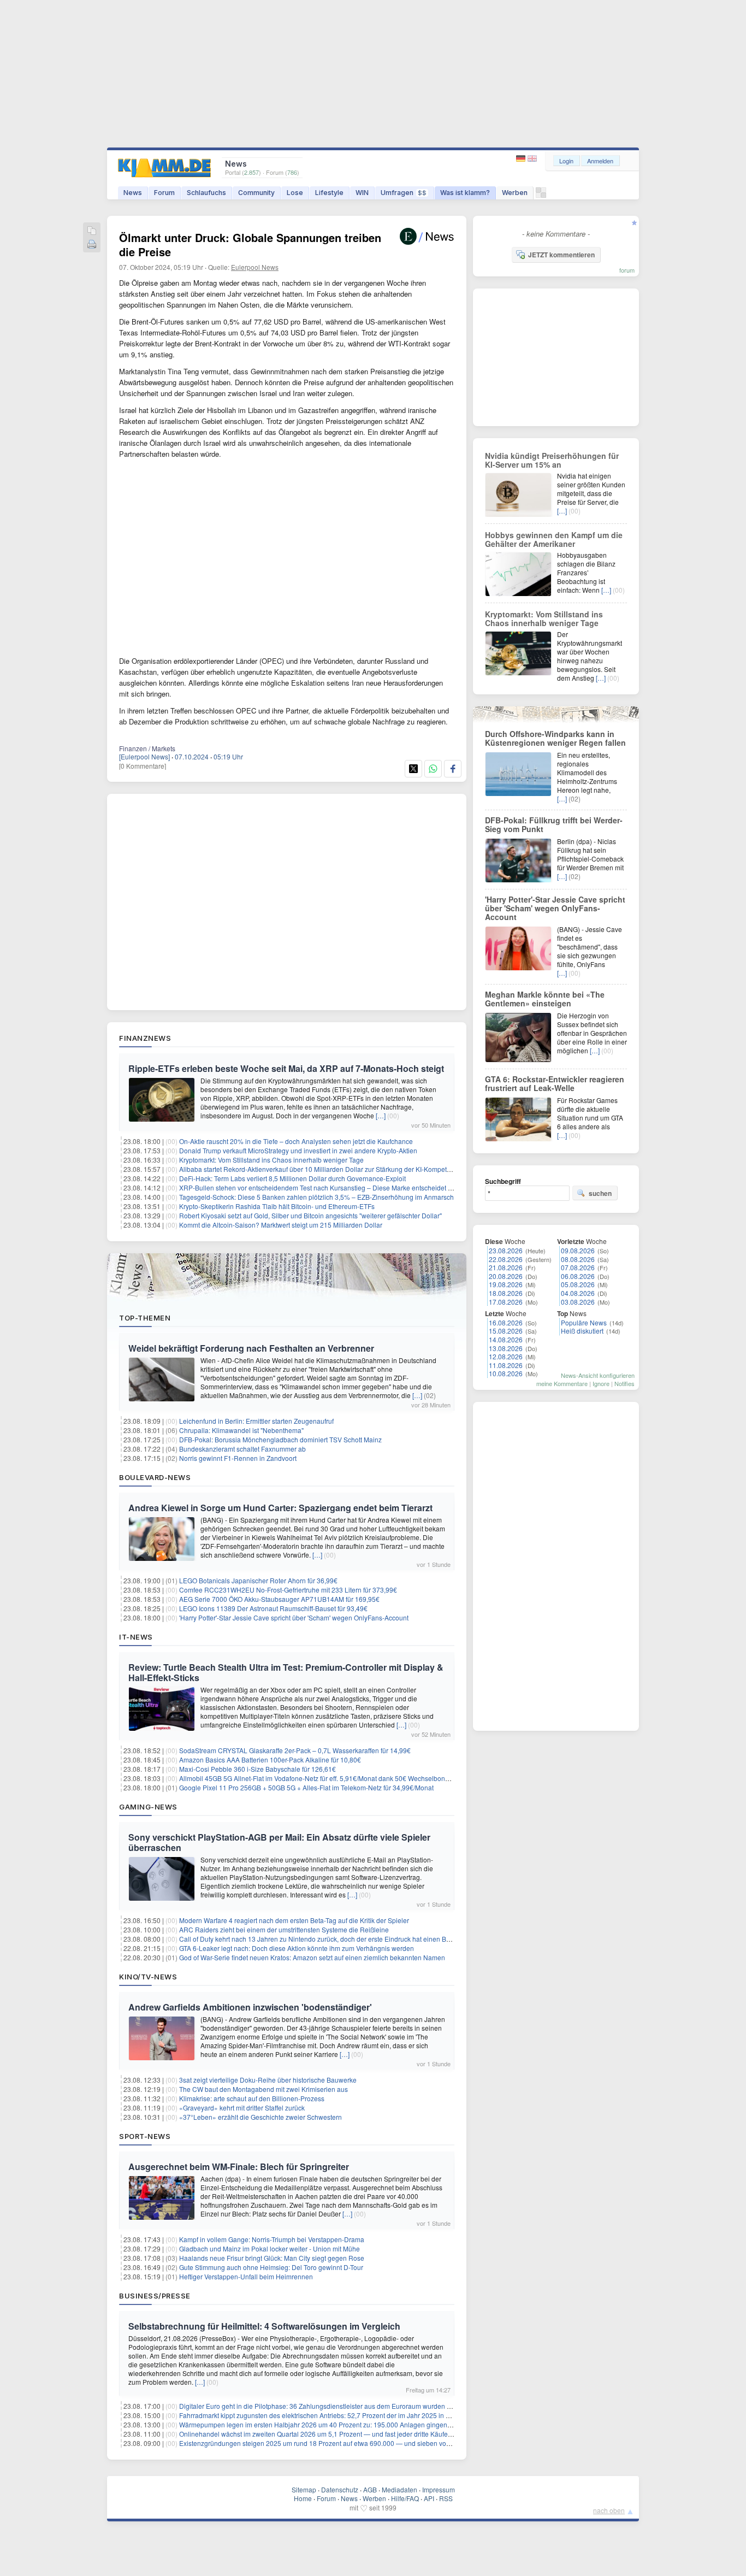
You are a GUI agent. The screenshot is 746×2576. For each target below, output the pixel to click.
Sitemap (304, 2489)
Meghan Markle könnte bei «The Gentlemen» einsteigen (545, 999)
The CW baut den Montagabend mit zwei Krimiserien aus (264, 2089)
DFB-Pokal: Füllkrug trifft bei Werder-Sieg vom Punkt (554, 824)
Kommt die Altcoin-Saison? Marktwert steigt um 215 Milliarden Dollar (281, 1225)
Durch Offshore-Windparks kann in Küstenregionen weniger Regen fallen (555, 738)
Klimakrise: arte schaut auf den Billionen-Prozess (252, 2098)
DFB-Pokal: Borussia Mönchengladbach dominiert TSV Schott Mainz (280, 1439)
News (133, 193)
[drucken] (92, 245)
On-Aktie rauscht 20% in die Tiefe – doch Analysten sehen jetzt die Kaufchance (296, 1141)
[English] (532, 159)
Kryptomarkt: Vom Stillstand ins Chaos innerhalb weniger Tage (271, 1160)
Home (303, 2498)
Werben (515, 193)
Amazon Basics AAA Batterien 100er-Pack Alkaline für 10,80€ (270, 1759)
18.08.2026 (506, 1293)
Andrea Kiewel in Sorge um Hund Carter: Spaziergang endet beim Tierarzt (280, 1508)
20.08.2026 (506, 1276)
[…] (381, 1115)
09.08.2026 (578, 1250)
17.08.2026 (506, 1302)
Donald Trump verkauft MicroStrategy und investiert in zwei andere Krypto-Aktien (298, 1150)
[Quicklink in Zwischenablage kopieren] (92, 231)
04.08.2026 (578, 1293)
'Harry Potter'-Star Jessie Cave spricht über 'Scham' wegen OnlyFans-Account (294, 1617)
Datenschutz (340, 2489)
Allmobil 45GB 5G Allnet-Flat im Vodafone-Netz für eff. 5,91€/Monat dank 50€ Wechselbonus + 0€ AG (328, 1778)
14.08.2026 (506, 1339)
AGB (370, 2489)
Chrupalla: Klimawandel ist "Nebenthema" (241, 1430)
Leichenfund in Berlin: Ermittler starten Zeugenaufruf (256, 1421)
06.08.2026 (578, 1276)
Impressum (439, 2489)
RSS (446, 2498)
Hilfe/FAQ (405, 2498)
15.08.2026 (506, 1331)
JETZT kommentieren (561, 255)
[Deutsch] (522, 159)
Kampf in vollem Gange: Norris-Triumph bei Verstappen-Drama (272, 2239)
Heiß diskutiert (582, 1331)
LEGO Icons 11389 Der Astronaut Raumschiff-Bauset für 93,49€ (273, 1608)
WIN (362, 193)
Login (566, 161)
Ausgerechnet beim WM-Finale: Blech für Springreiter (239, 2167)
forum (627, 270)
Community (256, 193)
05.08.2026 (578, 1284)
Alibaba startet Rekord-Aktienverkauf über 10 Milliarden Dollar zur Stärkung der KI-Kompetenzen (322, 1169)
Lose (295, 193)
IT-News (136, 1637)
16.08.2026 (506, 1322)
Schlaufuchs (206, 193)
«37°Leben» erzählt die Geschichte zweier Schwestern (260, 2117)
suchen (600, 1193)
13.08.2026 (506, 1348)
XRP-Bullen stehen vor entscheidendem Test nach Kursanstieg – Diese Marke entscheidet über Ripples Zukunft (344, 1187)
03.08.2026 (578, 1302)
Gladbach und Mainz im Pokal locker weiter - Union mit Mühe (270, 2248)
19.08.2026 (506, 1284)
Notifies (624, 1383)
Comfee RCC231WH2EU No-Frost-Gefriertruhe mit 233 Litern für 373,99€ (288, 1590)
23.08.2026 (506, 1250)
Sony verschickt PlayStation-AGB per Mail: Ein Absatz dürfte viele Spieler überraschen (279, 1842)
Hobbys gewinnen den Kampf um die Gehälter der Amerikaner (554, 539)
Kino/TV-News (148, 1977)
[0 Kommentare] (143, 766)
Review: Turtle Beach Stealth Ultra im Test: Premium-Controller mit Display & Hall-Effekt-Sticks (286, 1672)
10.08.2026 (506, 1373)
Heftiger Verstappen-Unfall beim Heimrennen (246, 2276)
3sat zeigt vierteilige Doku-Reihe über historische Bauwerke (268, 2080)
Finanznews (145, 1038)
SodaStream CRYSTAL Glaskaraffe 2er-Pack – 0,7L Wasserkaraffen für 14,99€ (295, 1750)
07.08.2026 (578, 1267)
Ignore (601, 1383)
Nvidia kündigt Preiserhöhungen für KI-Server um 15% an (552, 460)
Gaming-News (148, 1807)
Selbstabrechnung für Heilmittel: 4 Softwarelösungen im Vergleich (264, 2326)
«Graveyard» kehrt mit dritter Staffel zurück (242, 2108)
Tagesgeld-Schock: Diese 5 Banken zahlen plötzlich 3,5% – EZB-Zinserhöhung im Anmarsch (316, 1197)
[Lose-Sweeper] (541, 195)
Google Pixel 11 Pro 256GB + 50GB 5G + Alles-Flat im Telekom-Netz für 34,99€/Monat (306, 1787)
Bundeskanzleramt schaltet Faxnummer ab (242, 1449)
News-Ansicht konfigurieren (598, 1375)
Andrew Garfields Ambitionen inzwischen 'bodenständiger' (250, 2007)
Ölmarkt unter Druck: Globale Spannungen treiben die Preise (250, 244)
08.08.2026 (578, 1259)
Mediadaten (399, 2489)
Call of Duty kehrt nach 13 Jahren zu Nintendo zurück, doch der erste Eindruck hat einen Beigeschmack (332, 1939)
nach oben (609, 2510)
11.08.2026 (506, 1365)
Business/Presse (155, 2296)
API (429, 2498)
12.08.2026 (506, 1356)
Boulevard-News (155, 1477)
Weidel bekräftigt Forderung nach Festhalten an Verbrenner (251, 1348)
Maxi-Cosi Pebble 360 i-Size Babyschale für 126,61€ (257, 1769)
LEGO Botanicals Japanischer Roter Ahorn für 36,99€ (258, 1580)
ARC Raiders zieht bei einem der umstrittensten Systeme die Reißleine (284, 1929)
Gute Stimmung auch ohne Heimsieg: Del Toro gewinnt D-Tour (271, 2267)
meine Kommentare (562, 1383)
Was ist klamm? (465, 193)
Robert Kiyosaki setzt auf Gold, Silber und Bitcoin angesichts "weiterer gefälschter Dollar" (310, 1215)
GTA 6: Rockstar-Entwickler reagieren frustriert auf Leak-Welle (555, 1083)
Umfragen (404, 193)
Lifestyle (329, 193)
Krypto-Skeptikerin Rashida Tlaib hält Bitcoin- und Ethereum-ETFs (277, 1206)
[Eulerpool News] (144, 756)
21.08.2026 (506, 1267)
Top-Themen (145, 1318)
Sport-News (145, 2136)
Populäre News (584, 1322)
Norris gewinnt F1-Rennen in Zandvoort (238, 1458)
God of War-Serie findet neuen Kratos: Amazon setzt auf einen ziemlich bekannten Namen (312, 1957)
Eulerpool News (255, 267)
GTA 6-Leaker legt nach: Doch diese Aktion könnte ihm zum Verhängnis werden (297, 1948)
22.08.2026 (506, 1259)
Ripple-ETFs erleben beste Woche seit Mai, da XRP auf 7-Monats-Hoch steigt (286, 1068)
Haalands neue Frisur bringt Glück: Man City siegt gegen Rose (272, 2258)
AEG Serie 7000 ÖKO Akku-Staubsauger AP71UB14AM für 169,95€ (279, 1599)
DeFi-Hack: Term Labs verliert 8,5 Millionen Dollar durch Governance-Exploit (292, 1178)
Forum (164, 193)
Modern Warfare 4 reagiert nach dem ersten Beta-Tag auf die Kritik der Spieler (294, 1920)
